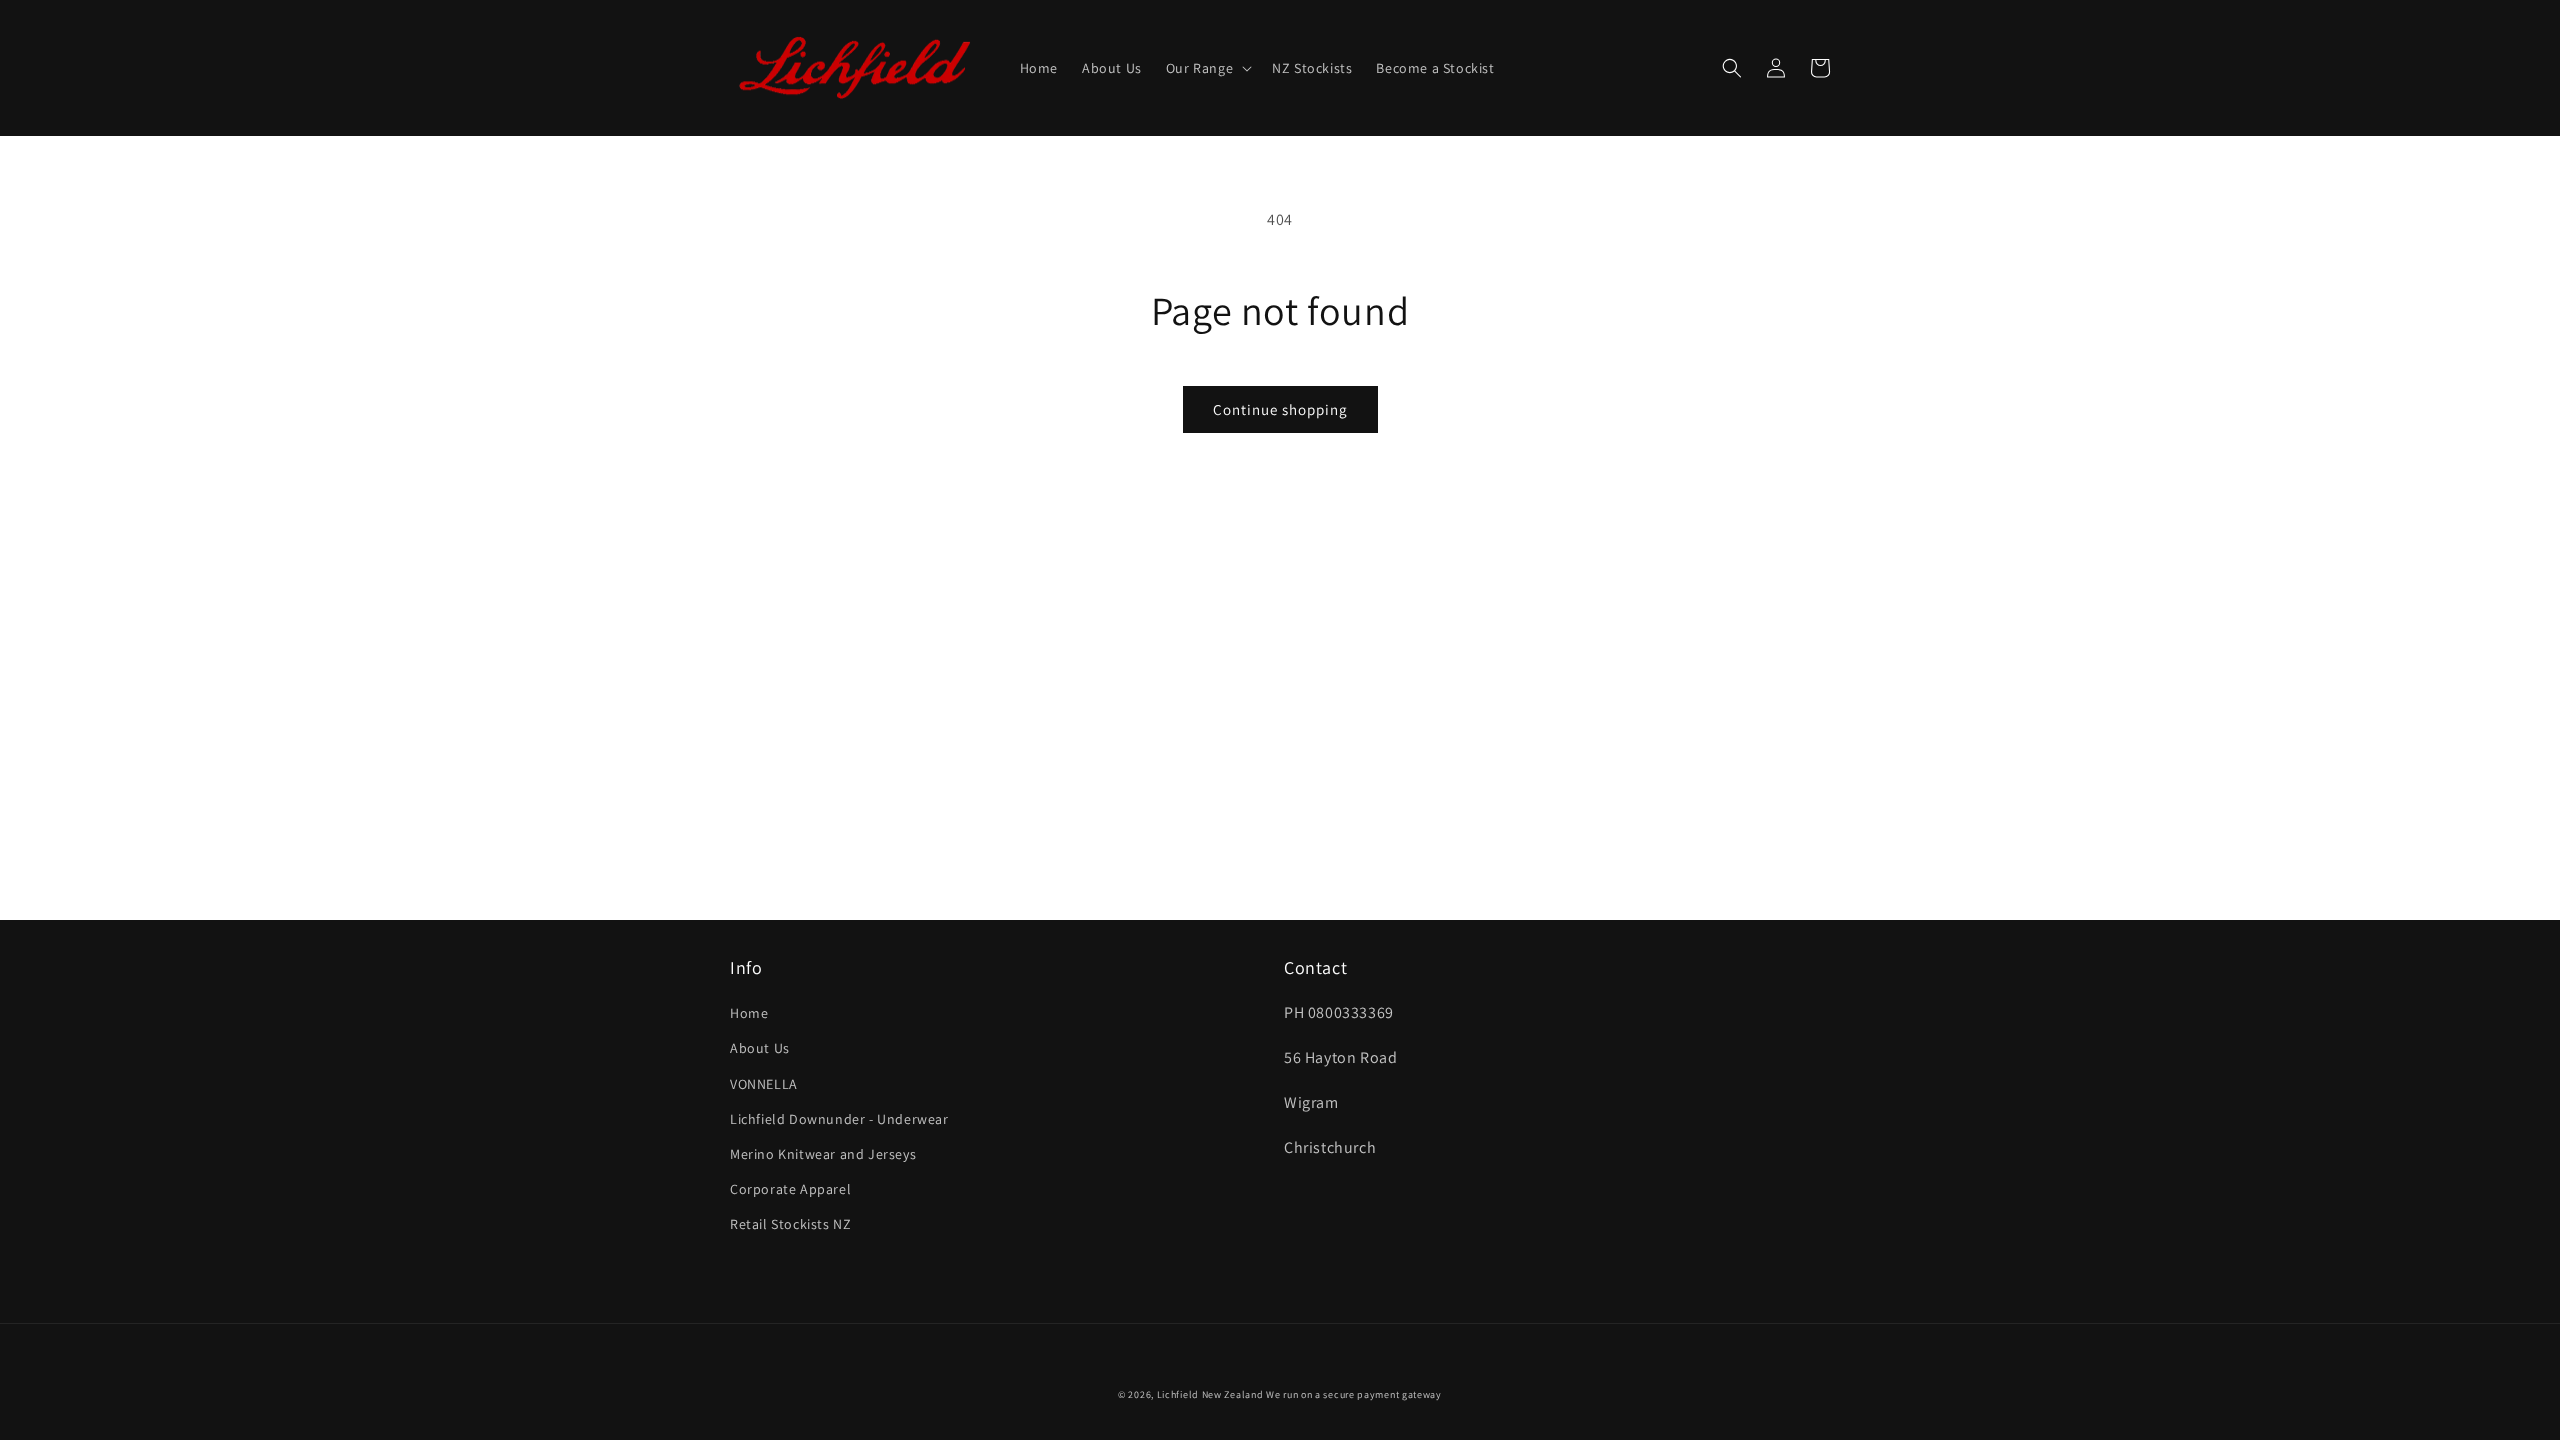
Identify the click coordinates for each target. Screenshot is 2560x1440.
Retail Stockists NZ (790, 1224)
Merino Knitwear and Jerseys (823, 1154)
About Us (760, 1048)
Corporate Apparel (790, 1189)
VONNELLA (764, 1084)
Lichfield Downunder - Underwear (839, 1119)
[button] (1207, 68)
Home (749, 1013)
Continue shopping (1280, 409)
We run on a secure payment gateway (1354, 1394)
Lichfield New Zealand (1210, 1394)
